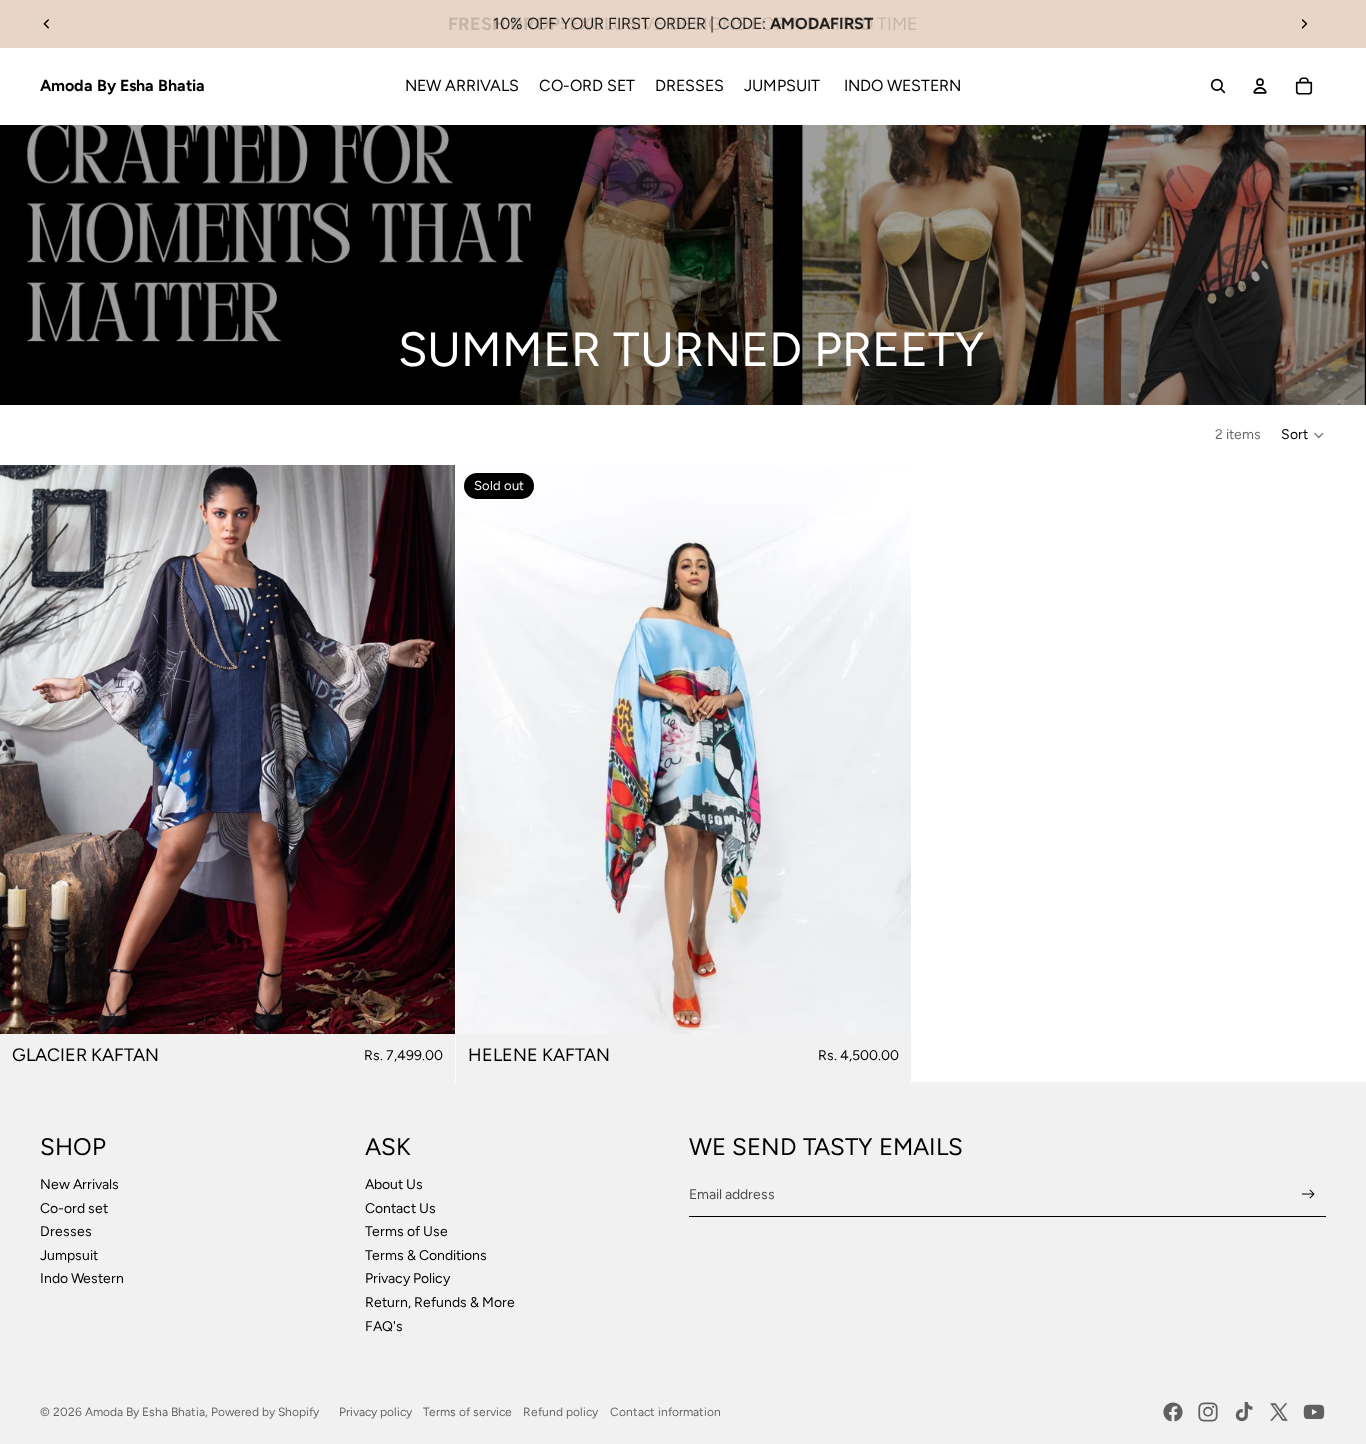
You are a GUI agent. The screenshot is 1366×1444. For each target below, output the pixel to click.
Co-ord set (74, 1208)
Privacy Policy (407, 1278)
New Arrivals (79, 1184)
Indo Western (82, 1278)
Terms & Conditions (426, 1255)
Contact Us (400, 1208)
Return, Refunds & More (440, 1302)
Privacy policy (375, 1412)
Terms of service (467, 1412)
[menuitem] (462, 86)
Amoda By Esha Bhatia (145, 1412)
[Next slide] (1304, 24)
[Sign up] (1308, 1194)
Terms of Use (406, 1231)
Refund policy (560, 1412)
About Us (394, 1184)
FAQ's (384, 1326)
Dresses (66, 1231)
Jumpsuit (70, 1255)
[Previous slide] (47, 24)
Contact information (665, 1412)
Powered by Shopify (265, 1412)
